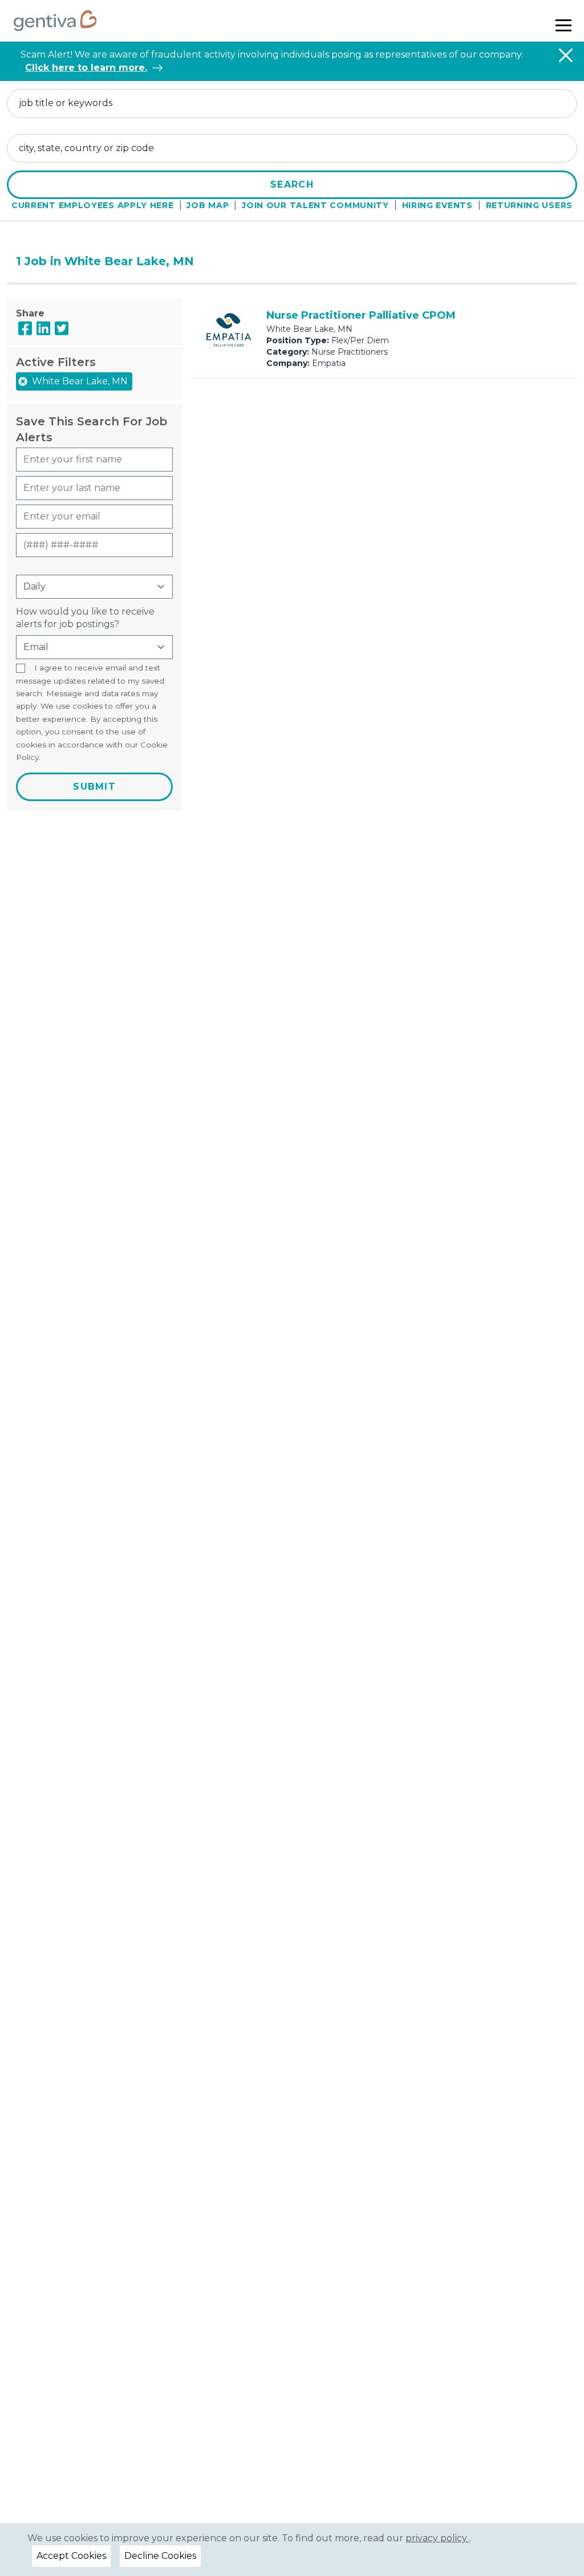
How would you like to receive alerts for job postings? (85, 618)
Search (292, 184)
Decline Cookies (160, 2556)
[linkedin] (43, 328)
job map (208, 205)
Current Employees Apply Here (93, 205)
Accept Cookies (71, 2556)
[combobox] (292, 103)
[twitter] (62, 328)
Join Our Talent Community (315, 205)
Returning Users (530, 205)
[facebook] (25, 328)
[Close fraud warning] (566, 55)
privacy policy (437, 2538)
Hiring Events (437, 205)
